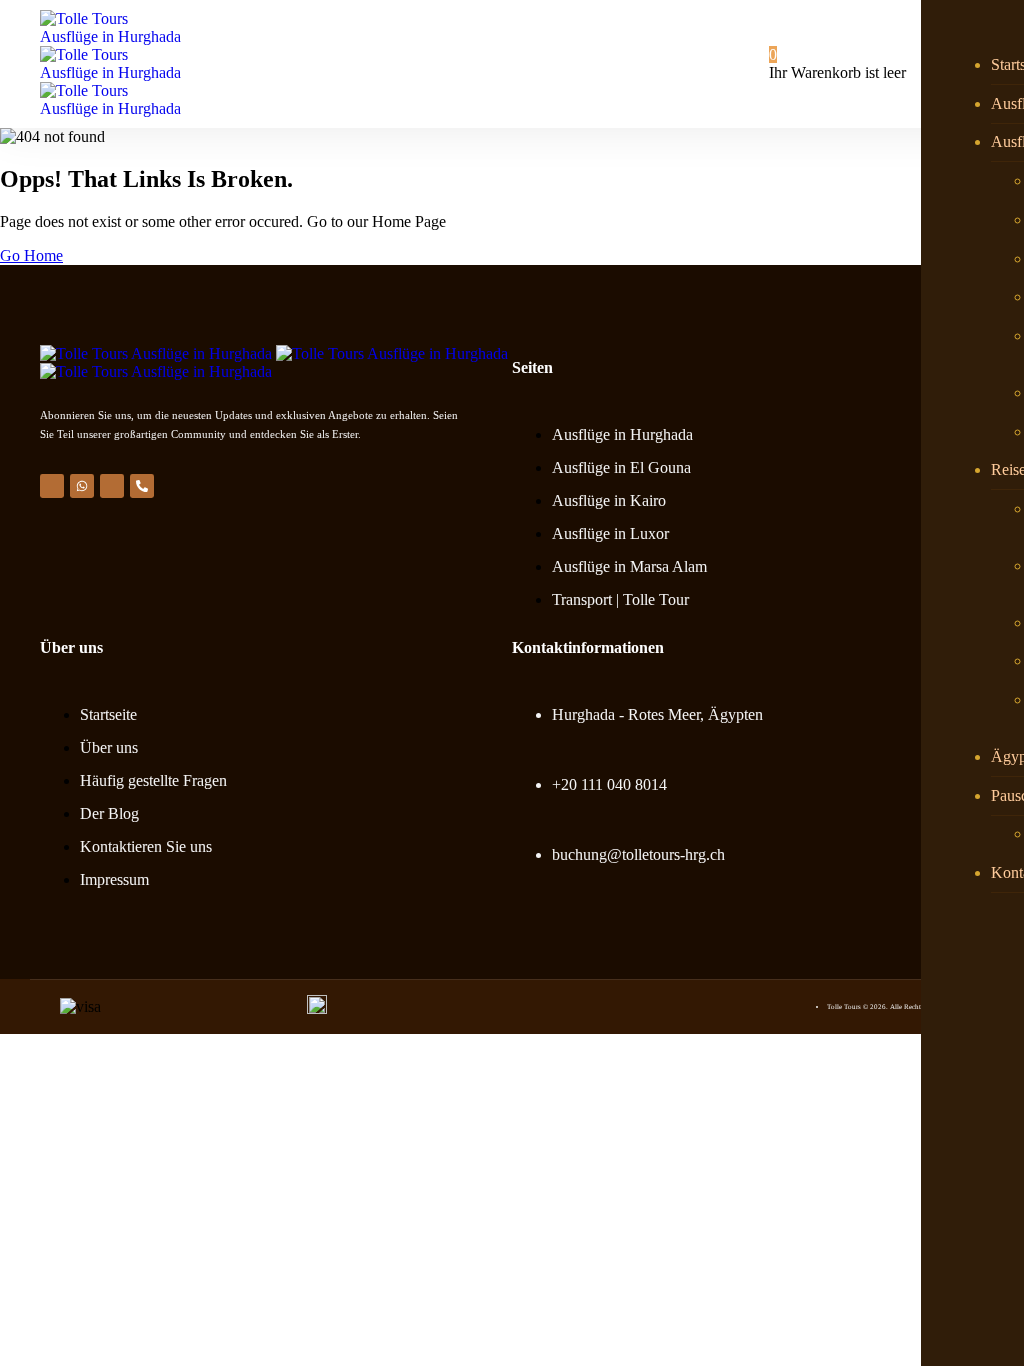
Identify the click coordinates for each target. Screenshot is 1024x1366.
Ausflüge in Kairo (609, 500)
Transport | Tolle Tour (620, 599)
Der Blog (109, 813)
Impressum (114, 879)
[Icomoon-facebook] (52, 486)
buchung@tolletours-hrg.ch (638, 854)
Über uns (109, 747)
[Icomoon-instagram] (112, 486)
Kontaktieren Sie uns (146, 846)
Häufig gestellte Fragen (153, 780)
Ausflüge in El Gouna (621, 467)
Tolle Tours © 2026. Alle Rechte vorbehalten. (895, 1007)
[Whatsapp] (82, 486)
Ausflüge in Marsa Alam (629, 566)
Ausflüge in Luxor (610, 533)
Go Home (31, 255)
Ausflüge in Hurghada (622, 434)
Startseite (108, 714)
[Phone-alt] (142, 486)
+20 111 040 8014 (609, 784)
